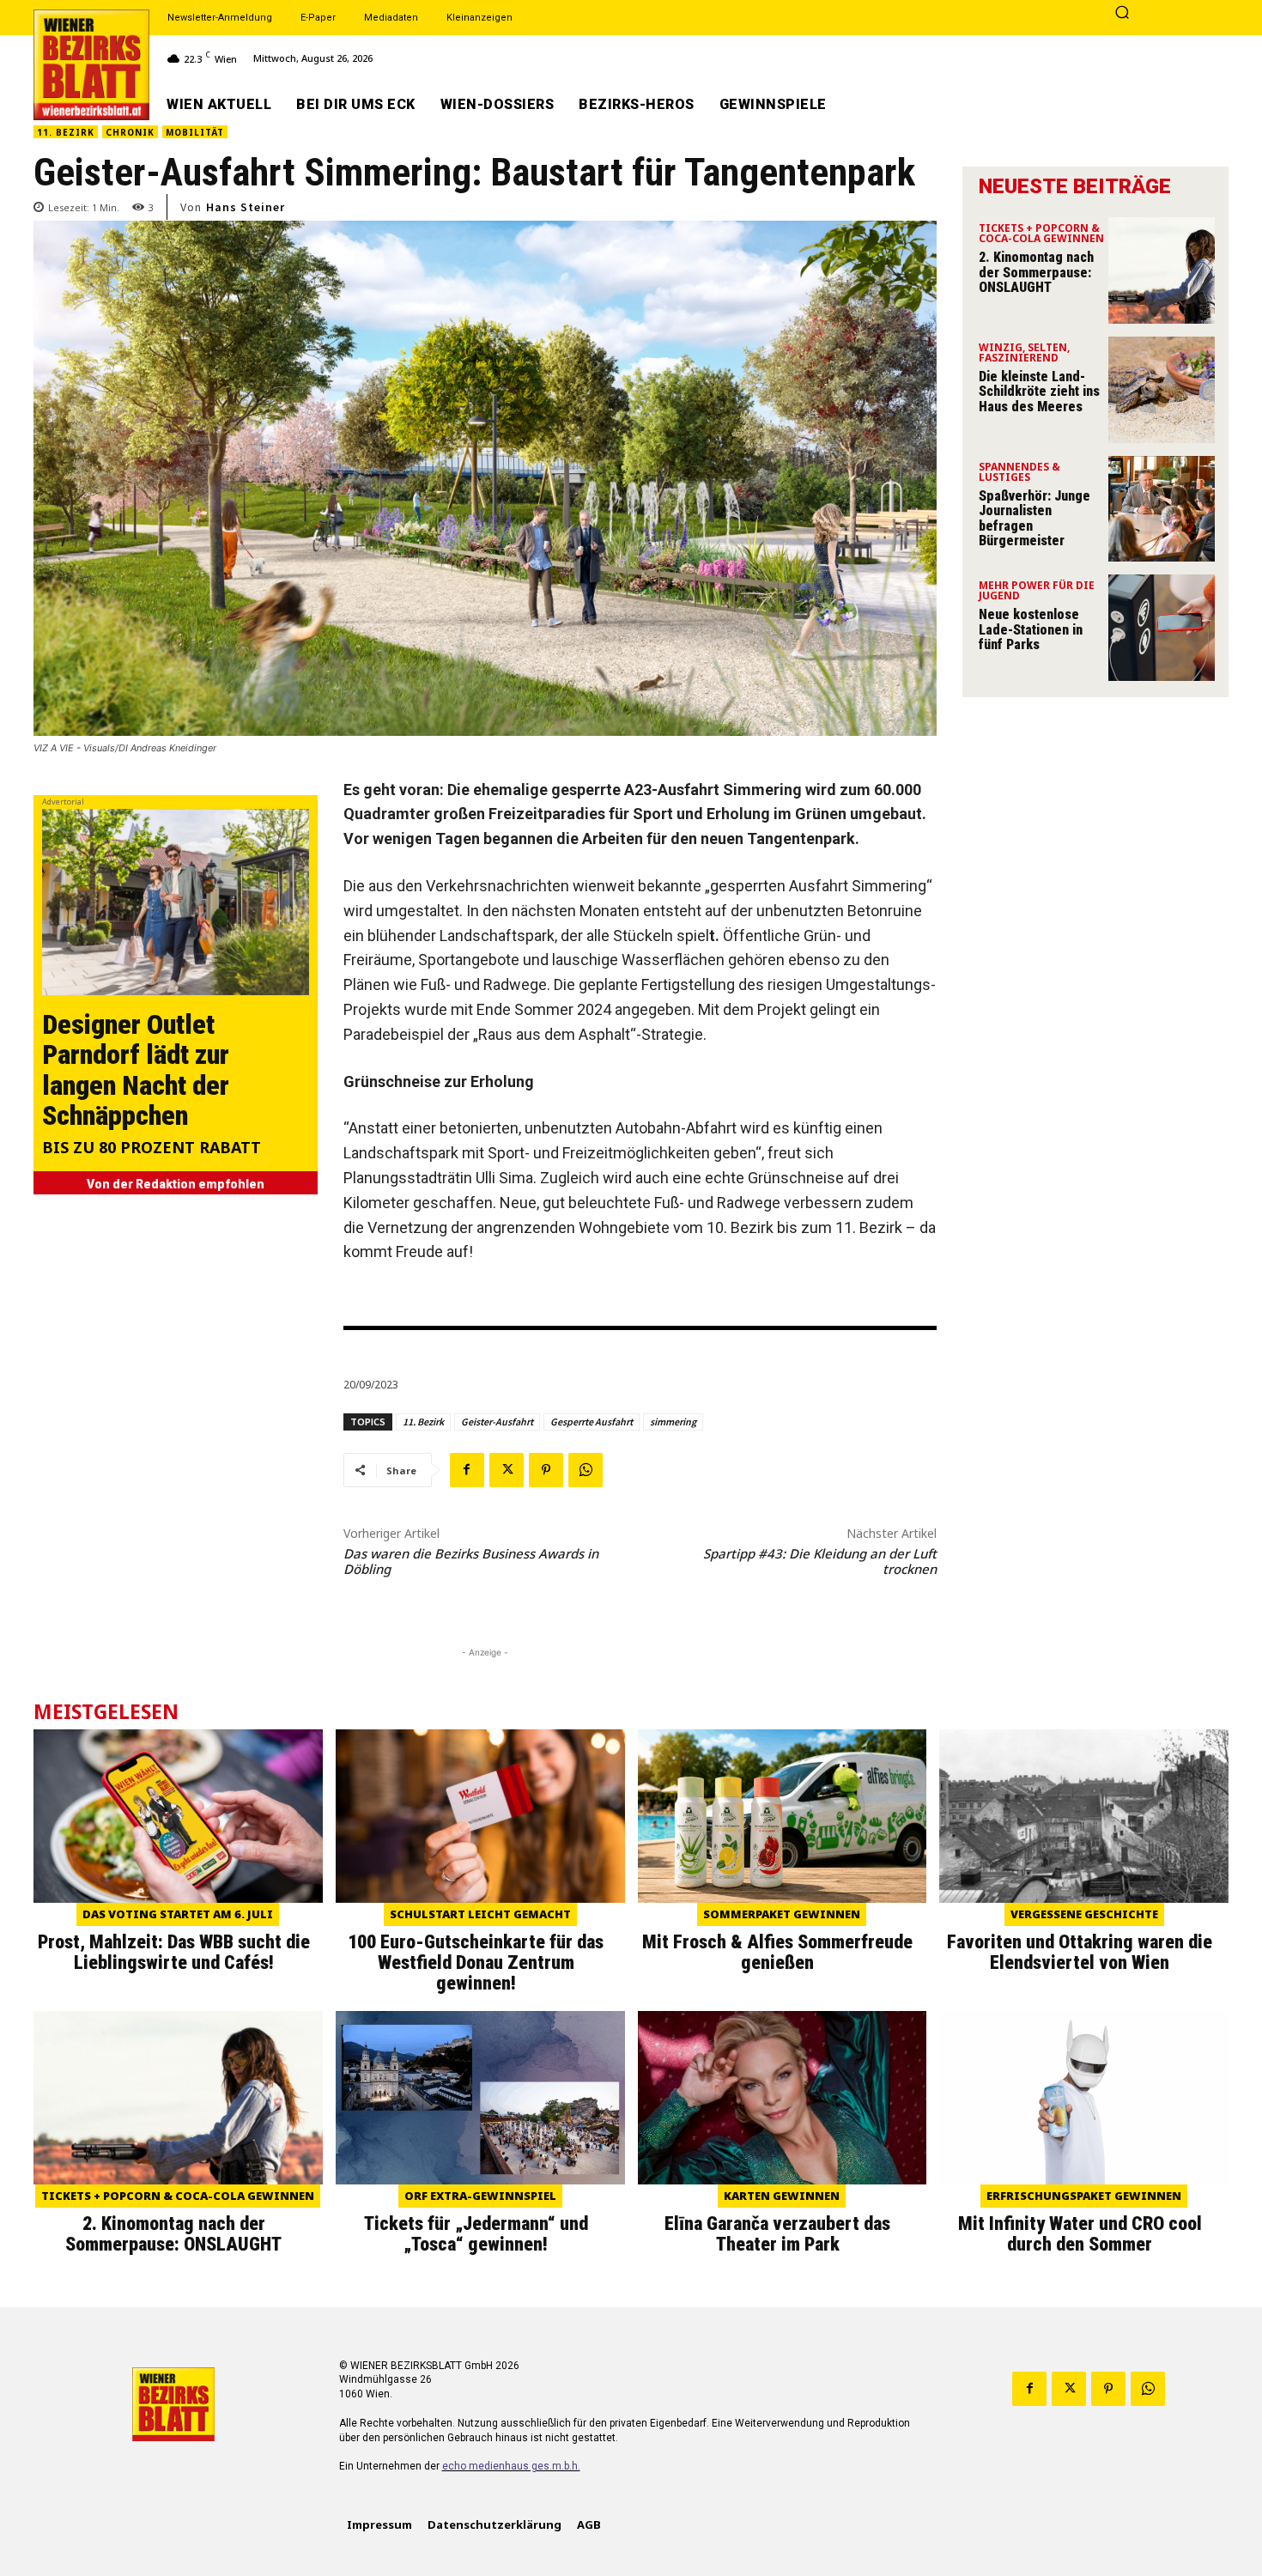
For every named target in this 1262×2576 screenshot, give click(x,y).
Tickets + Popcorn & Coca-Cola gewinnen (1041, 234)
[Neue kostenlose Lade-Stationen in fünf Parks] (1162, 628)
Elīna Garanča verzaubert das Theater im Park (777, 2234)
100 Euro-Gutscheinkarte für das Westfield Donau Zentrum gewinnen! (476, 1962)
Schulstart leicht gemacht (480, 1914)
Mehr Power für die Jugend (1037, 592)
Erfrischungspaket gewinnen (1084, 2196)
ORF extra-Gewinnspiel (480, 2196)
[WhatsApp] (585, 1470)
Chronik (130, 132)
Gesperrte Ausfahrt (592, 1422)
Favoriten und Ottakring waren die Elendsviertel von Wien (1080, 1952)
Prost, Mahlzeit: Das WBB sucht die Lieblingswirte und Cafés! (174, 1952)
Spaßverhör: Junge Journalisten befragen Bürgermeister (1034, 519)
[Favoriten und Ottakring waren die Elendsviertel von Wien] (1084, 1816)
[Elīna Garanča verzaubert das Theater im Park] (783, 2098)
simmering (673, 1422)
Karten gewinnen (782, 2196)
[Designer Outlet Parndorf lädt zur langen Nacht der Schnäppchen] (176, 902)
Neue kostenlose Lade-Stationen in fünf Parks (1031, 629)
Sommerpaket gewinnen (782, 1914)
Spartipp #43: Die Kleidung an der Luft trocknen (820, 1561)
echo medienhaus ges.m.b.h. (511, 2466)
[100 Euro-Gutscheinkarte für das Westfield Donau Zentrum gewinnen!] (480, 1816)
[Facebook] (467, 1470)
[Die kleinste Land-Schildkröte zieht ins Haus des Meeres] (1162, 390)
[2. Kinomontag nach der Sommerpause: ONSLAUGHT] (1162, 270)
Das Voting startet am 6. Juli (178, 1914)
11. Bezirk (66, 132)
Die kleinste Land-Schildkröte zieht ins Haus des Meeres (1039, 392)
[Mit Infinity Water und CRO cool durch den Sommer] (1084, 2098)
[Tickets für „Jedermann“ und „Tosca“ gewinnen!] (480, 2098)
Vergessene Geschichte (1084, 1914)
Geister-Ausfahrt (497, 1422)
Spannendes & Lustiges (1019, 473)
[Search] (1122, 14)
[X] (507, 1470)
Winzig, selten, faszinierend (1024, 354)
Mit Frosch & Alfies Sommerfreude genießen (777, 1952)
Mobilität (195, 132)
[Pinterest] (546, 1470)
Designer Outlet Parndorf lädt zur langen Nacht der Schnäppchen (136, 1070)
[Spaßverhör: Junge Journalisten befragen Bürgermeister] (1162, 509)
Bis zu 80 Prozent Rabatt (152, 1148)
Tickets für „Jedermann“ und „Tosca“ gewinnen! (476, 2234)
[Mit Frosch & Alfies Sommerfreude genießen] (783, 1816)
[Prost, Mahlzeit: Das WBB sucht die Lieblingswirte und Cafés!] (178, 1816)
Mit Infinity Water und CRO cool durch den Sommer (1080, 2234)
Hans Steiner (246, 207)
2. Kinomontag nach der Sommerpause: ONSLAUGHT (1036, 272)
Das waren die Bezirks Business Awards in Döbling (471, 1561)
